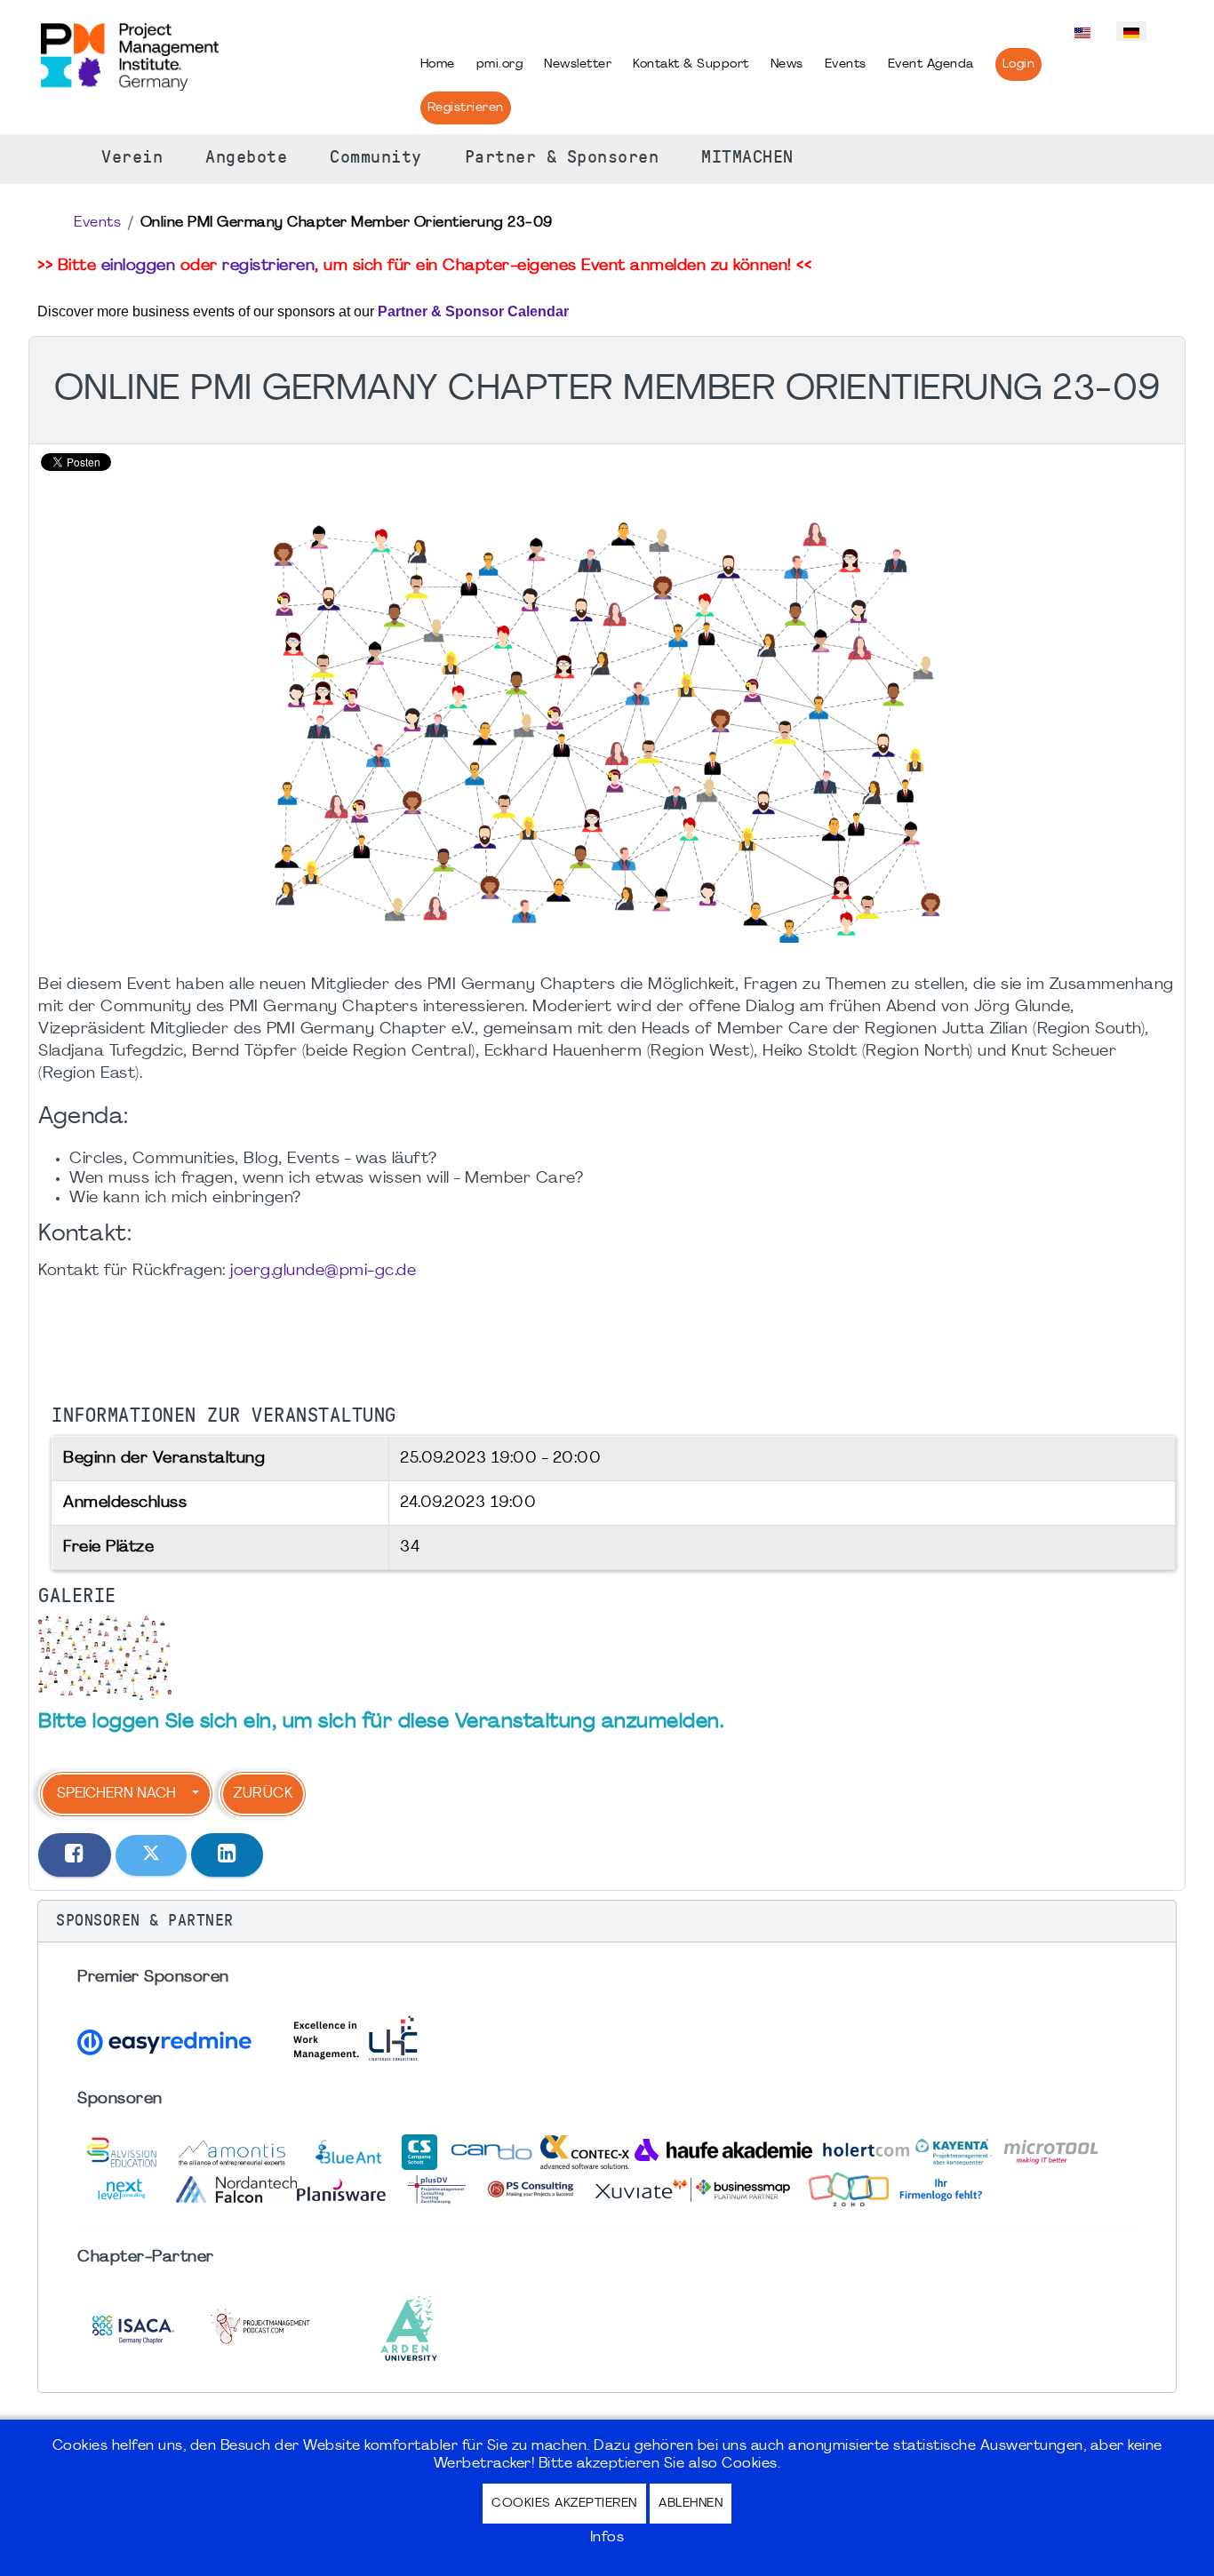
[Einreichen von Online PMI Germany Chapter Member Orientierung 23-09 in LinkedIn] (228, 1855)
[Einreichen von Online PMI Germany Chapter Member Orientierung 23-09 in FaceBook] (75, 1855)
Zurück (263, 1794)
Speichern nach (116, 1794)
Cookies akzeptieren (564, 2504)
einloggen (139, 266)
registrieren (268, 266)
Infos (607, 2538)
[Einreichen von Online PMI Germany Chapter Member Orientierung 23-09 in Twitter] (151, 1855)
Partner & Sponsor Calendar (473, 311)
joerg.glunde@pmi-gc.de (323, 1271)
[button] (607, 1921)
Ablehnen (691, 2504)
